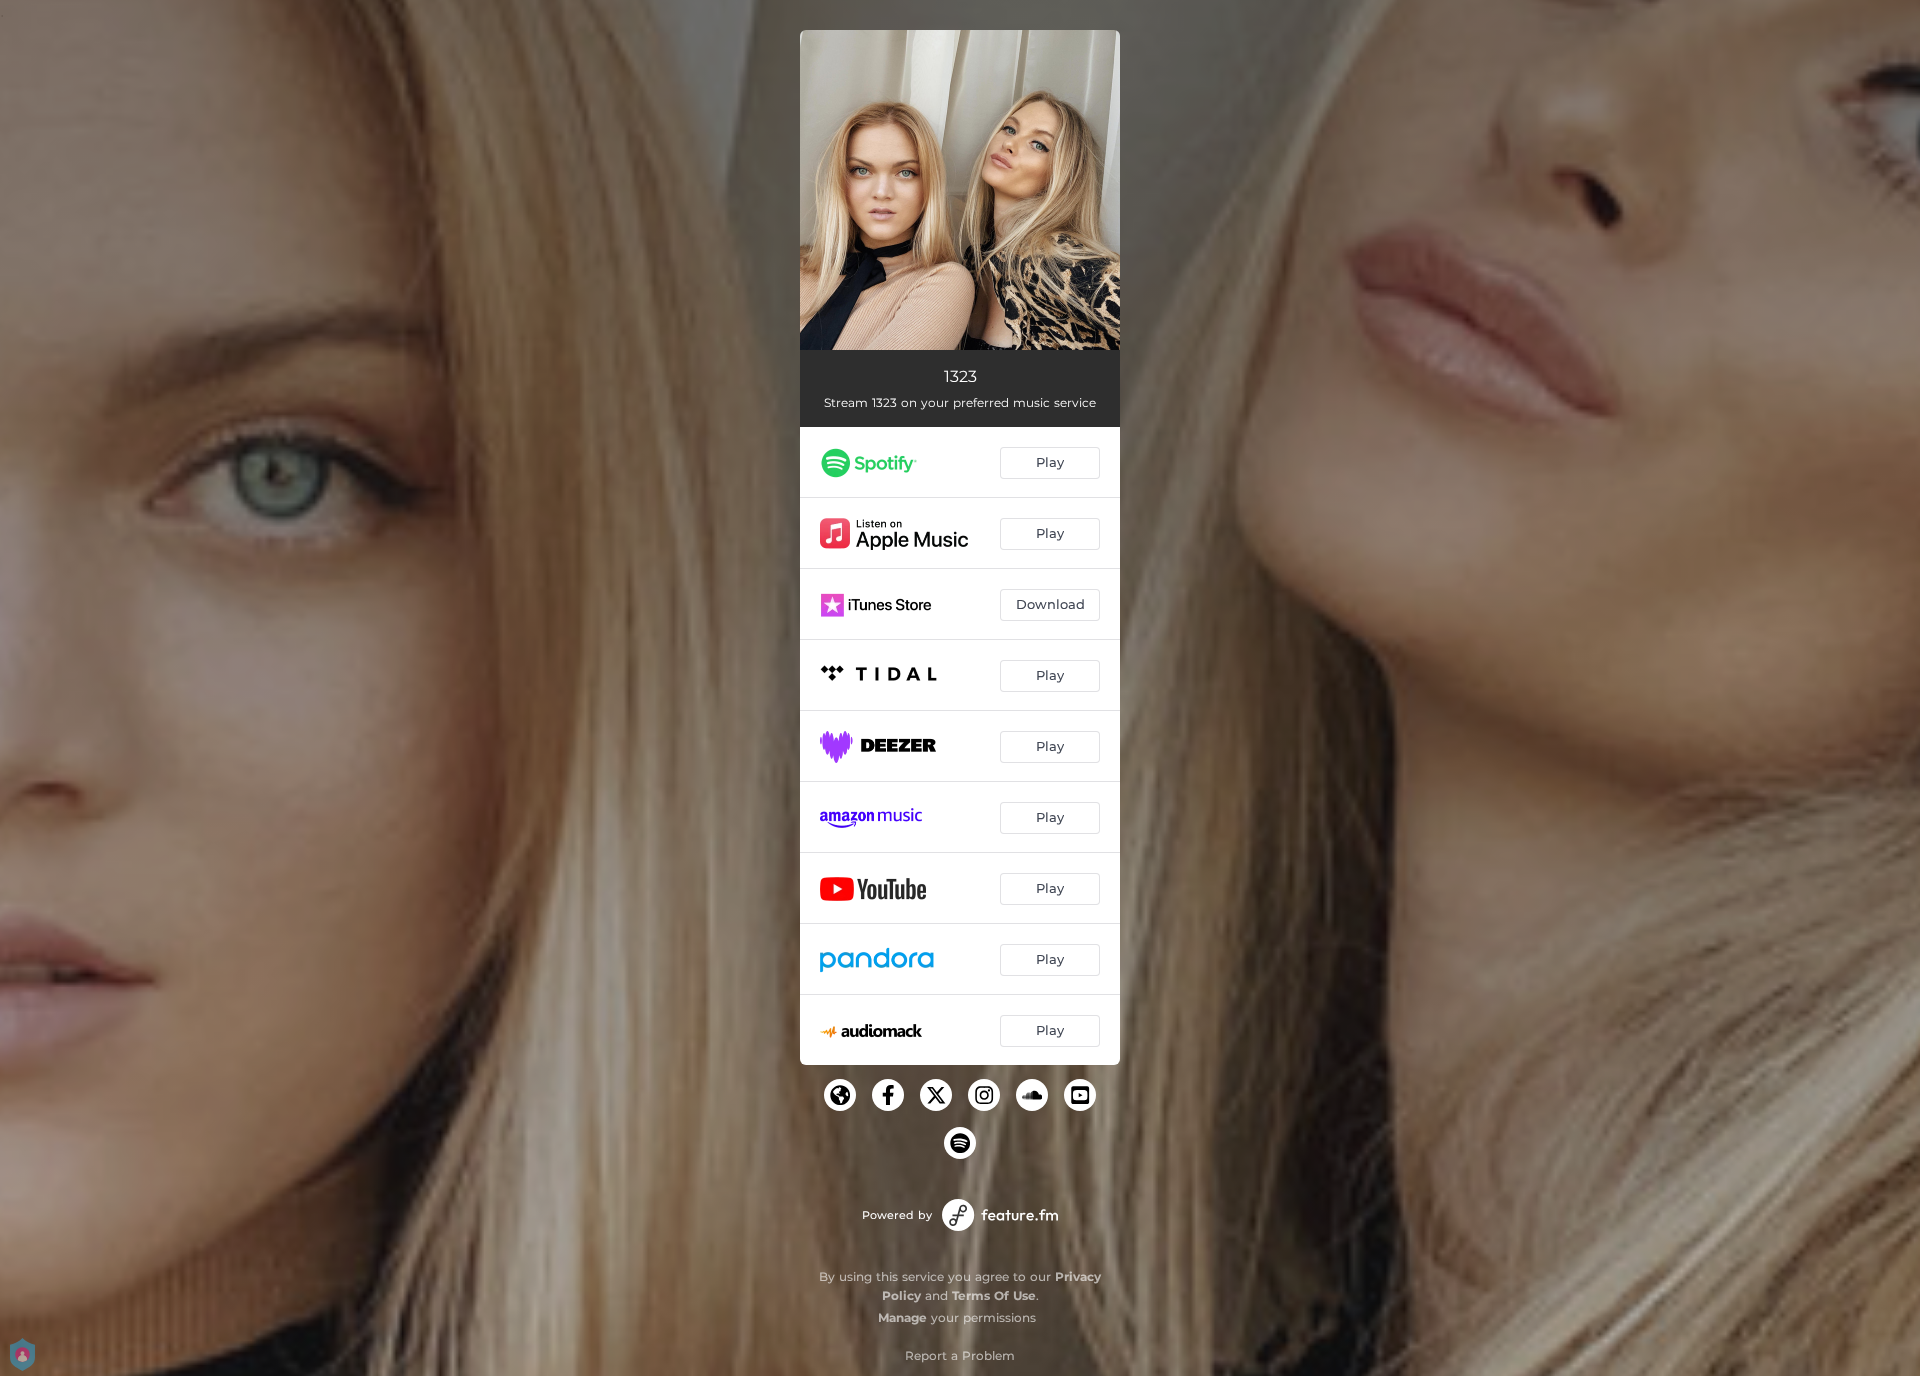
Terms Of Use (994, 1295)
